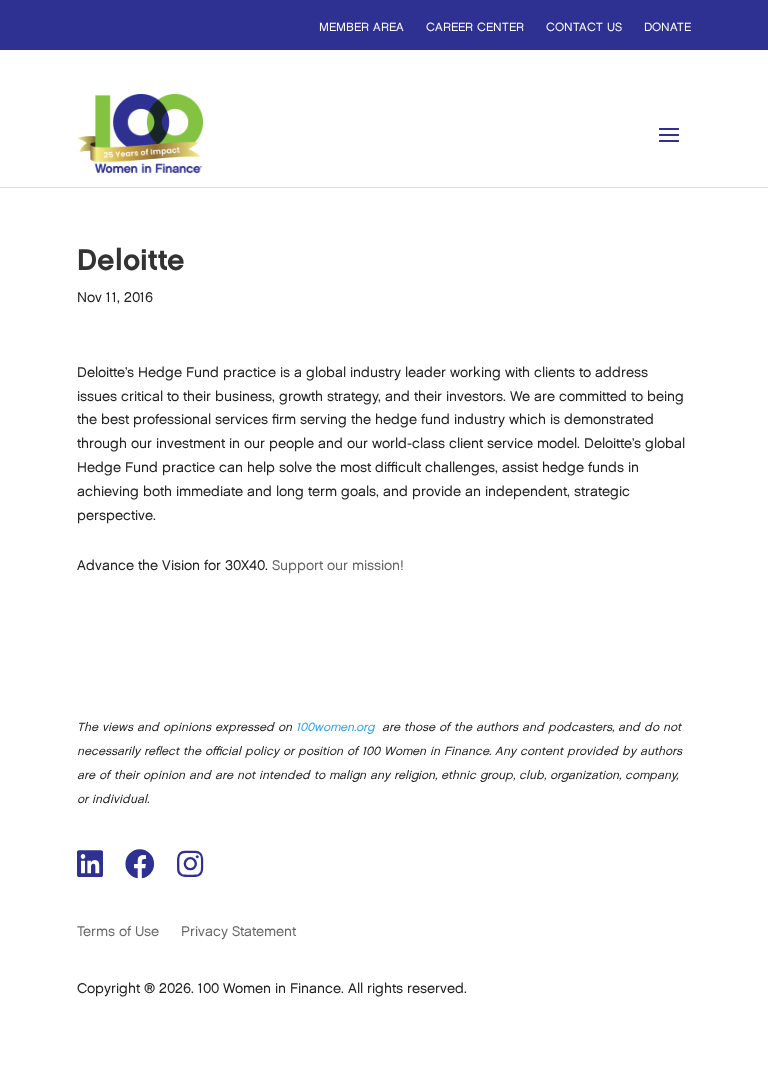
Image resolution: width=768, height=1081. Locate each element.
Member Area (361, 27)
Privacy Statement (238, 931)
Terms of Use (118, 931)
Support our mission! (338, 565)
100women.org (335, 727)
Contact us (584, 27)
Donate (667, 27)
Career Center (475, 27)
